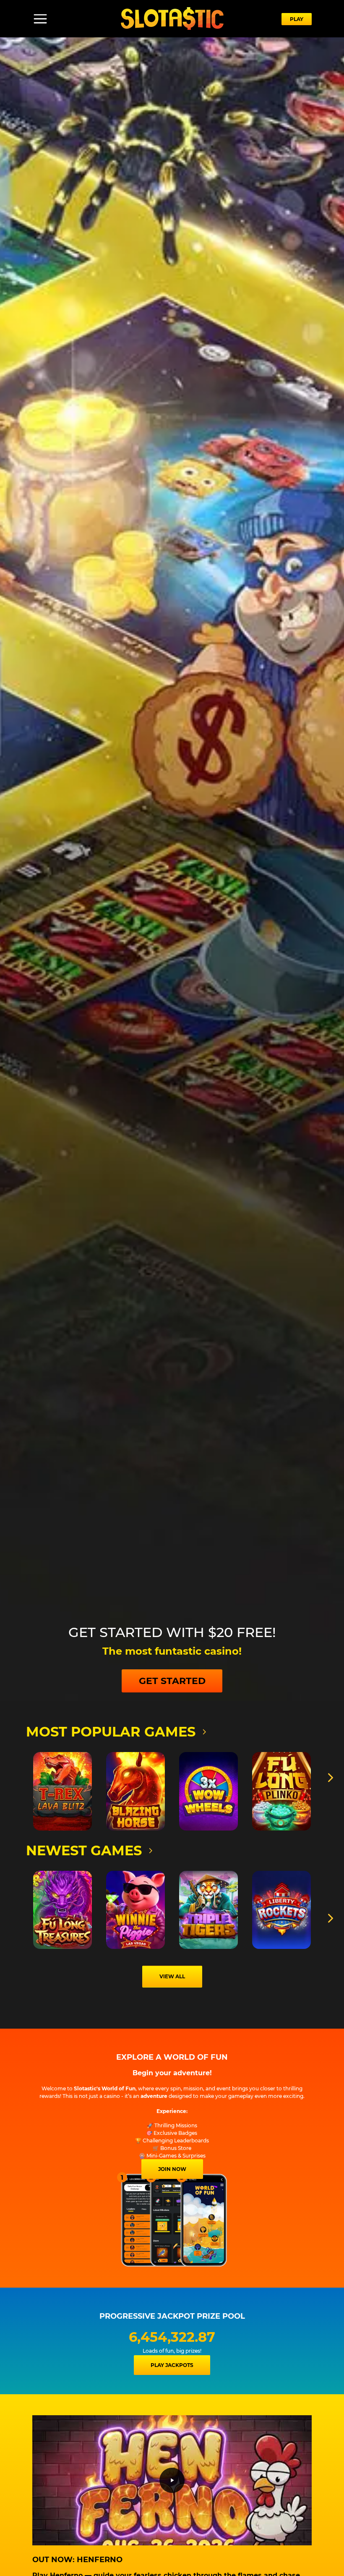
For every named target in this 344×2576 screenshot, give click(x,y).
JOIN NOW (172, 2169)
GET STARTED (172, 1681)
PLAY (297, 19)
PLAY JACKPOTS (172, 2365)
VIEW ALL (172, 1976)
